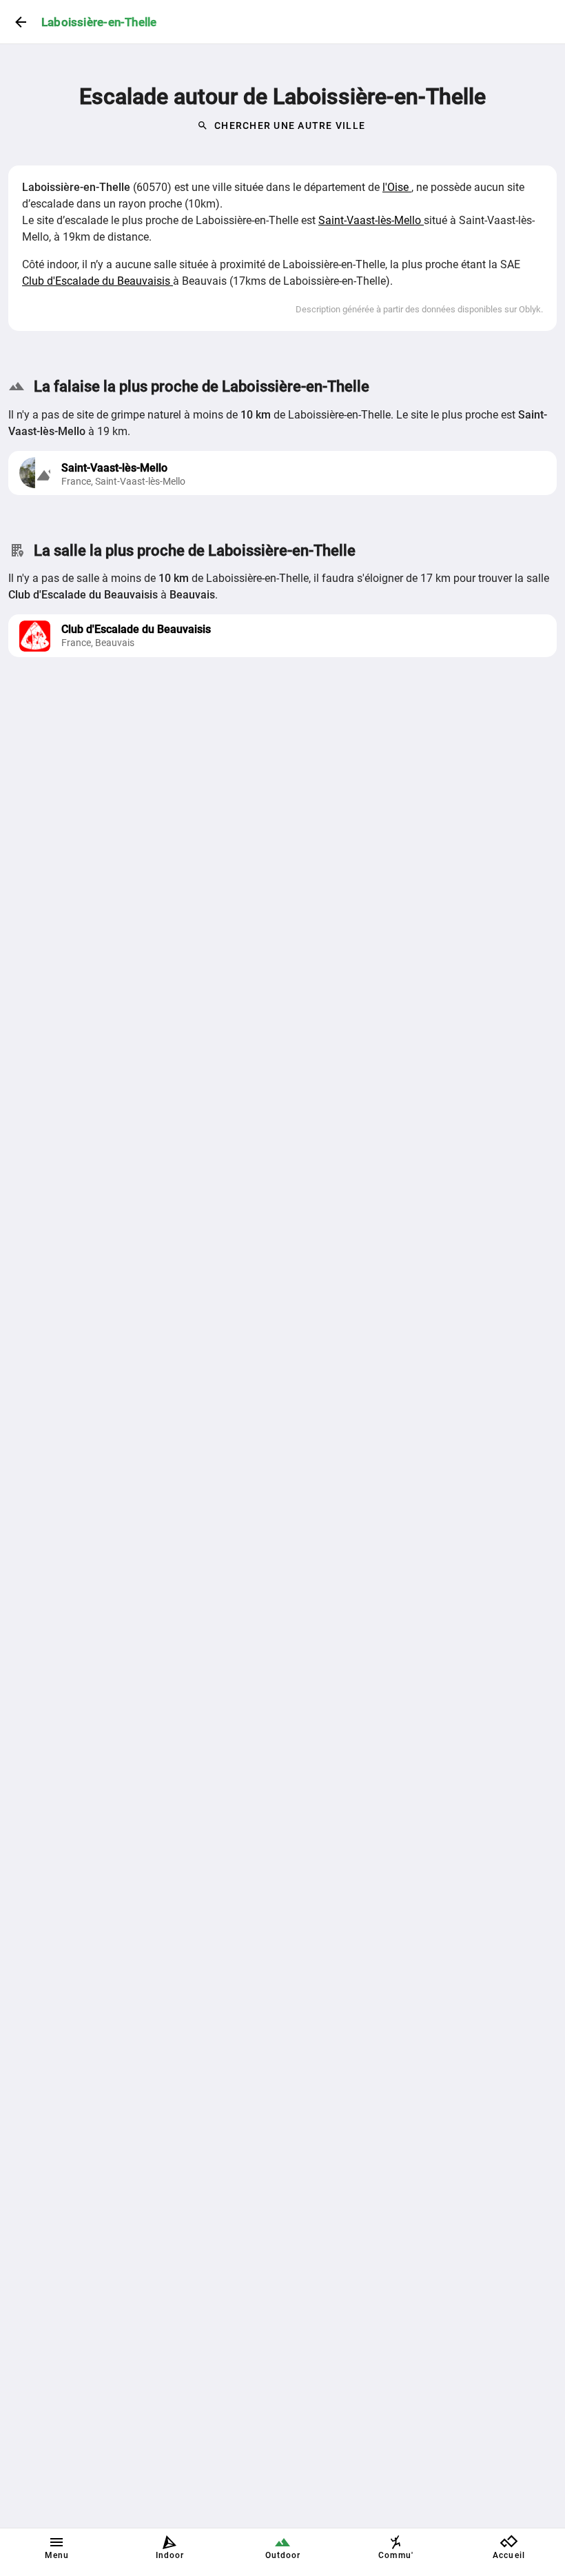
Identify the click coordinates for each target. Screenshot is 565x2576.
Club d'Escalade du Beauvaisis (97, 281)
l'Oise (397, 187)
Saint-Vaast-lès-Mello (371, 220)
